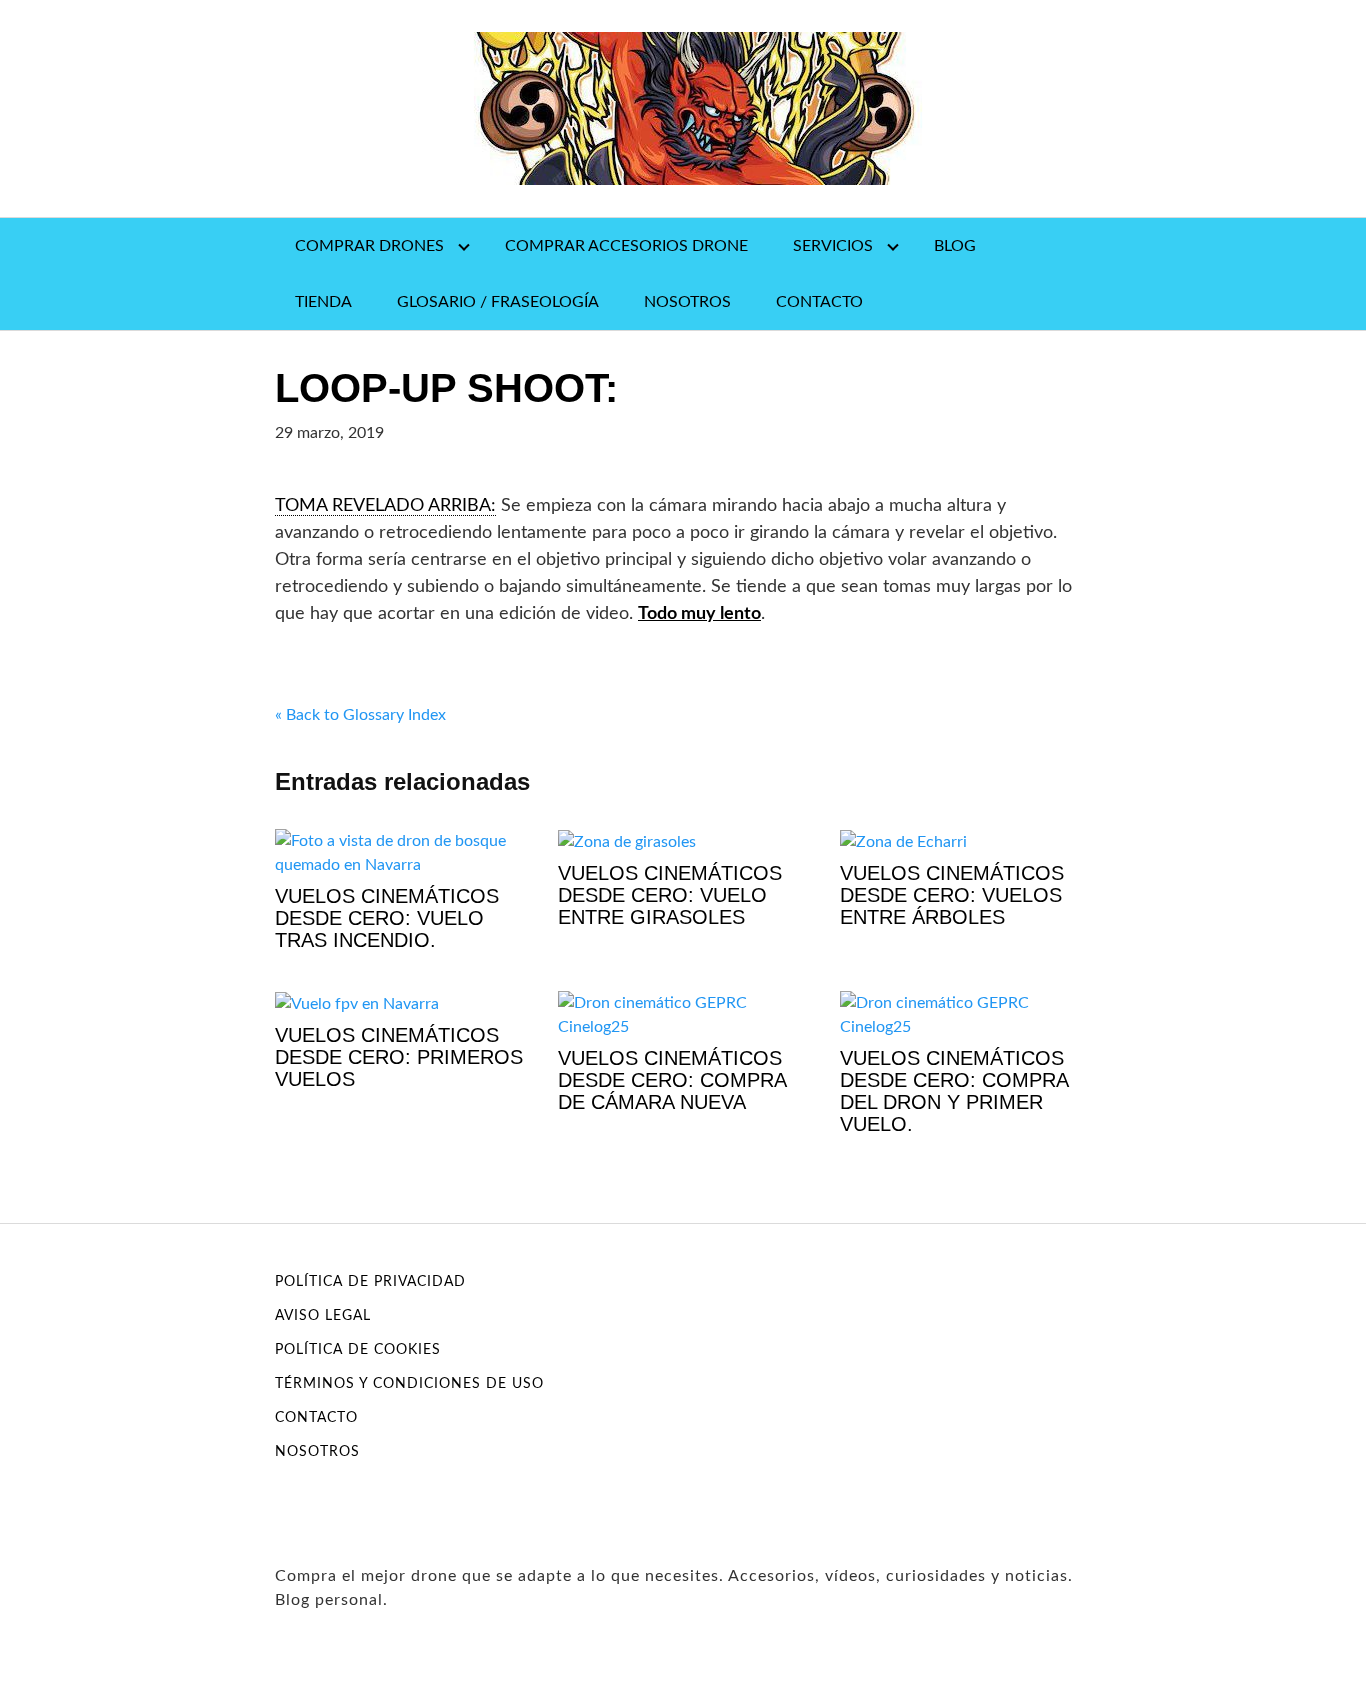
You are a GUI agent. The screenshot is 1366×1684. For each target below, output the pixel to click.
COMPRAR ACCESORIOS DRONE (626, 246)
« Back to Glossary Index (360, 715)
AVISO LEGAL (323, 1316)
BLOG (955, 246)
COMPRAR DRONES (369, 246)
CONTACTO (819, 302)
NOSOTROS (687, 302)
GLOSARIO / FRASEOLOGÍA (498, 302)
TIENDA (323, 302)
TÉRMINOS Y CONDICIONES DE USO (409, 1384)
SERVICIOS (833, 246)
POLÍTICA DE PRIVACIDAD (370, 1282)
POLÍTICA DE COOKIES (358, 1350)
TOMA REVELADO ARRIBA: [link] (385, 506)
